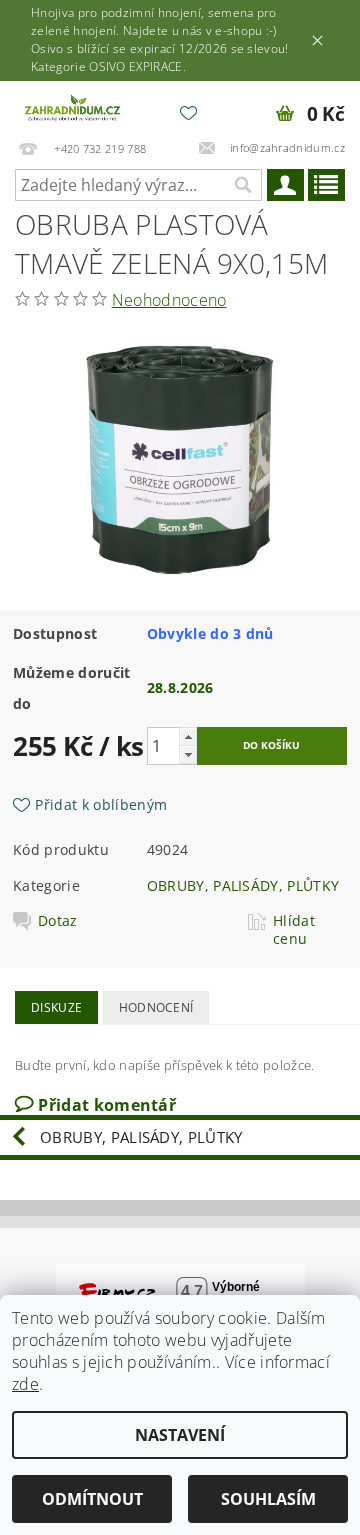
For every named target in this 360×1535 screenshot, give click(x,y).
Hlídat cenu (294, 930)
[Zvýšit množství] (188, 736)
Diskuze (56, 1007)
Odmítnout (92, 1499)
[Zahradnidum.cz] (74, 107)
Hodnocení (156, 1007)
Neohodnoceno (169, 300)
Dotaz (58, 921)
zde (25, 1384)
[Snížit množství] (188, 754)
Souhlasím (268, 1499)
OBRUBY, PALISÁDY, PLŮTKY (243, 885)
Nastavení (180, 1435)
